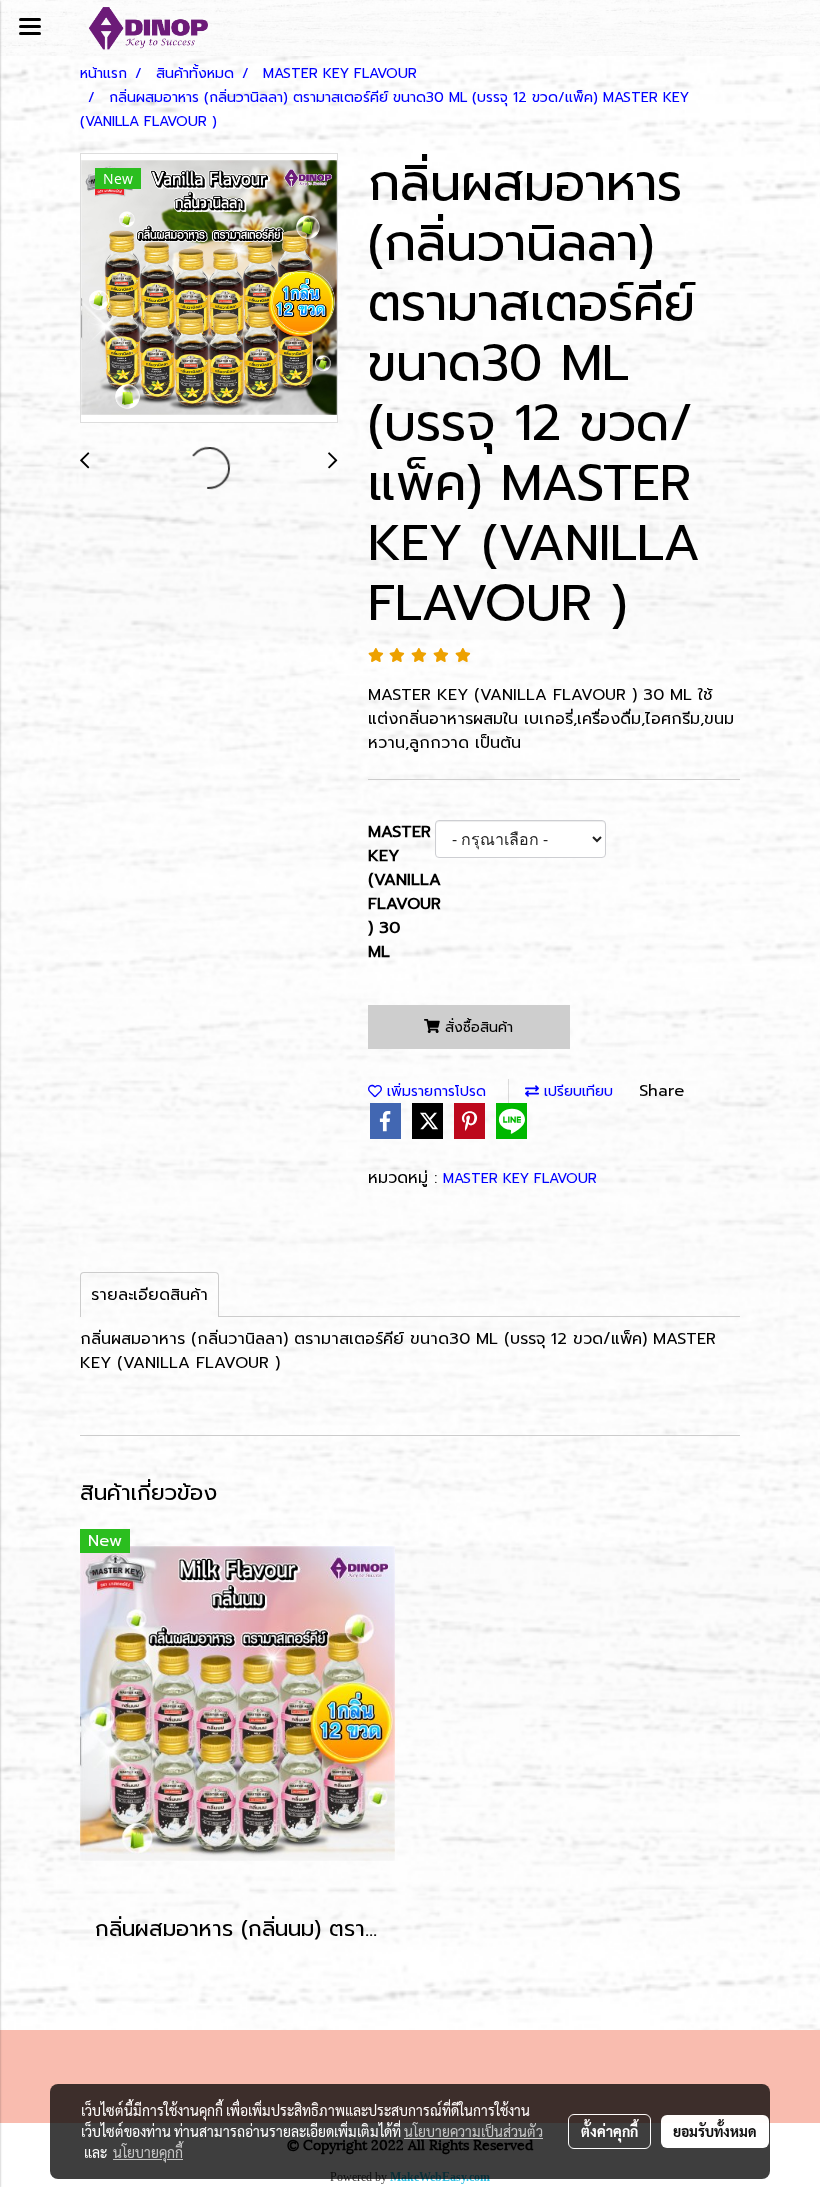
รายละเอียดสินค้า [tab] (149, 1295)
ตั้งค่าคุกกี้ (609, 2131)
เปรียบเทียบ (576, 1091)
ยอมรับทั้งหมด (715, 2131)
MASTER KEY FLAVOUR (520, 1178)
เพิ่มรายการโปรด (434, 1091)
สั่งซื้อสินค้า (476, 1027)
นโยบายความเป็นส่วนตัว (473, 2131)
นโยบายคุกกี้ (148, 2152)
